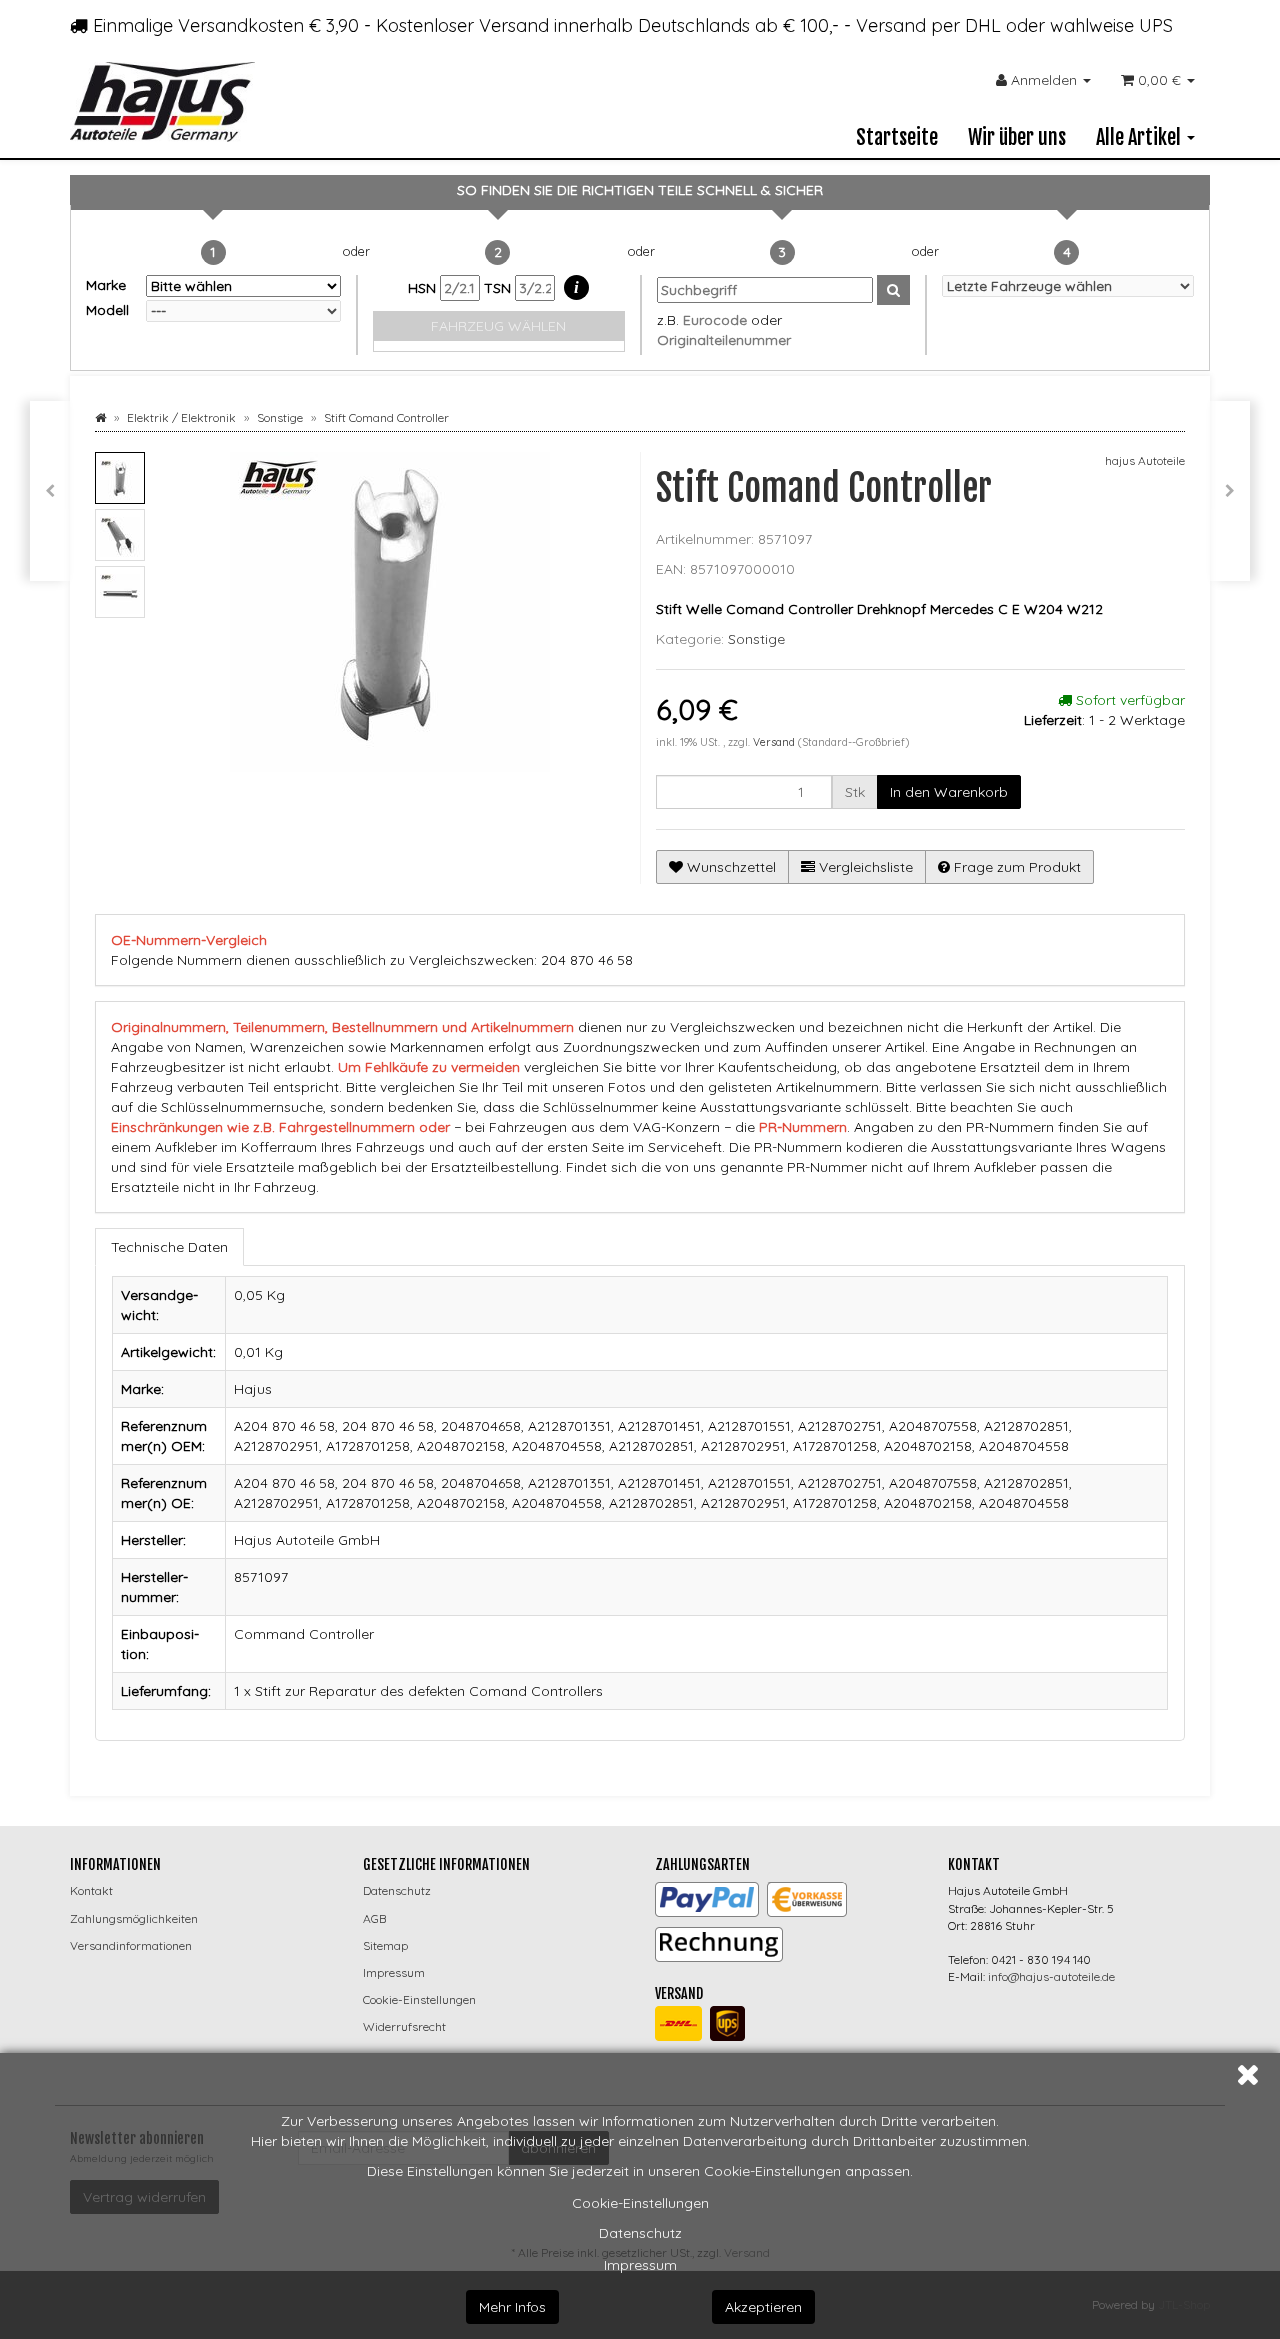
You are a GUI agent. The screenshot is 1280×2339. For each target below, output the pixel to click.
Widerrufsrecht (404, 2026)
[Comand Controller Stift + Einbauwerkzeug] (1230, 491)
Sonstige (756, 639)
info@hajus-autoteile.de (1051, 1976)
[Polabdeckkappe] (50, 491)
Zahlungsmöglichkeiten (134, 1918)
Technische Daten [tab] (169, 1247)
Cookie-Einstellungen (640, 2203)
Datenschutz (640, 2233)
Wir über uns (1017, 137)
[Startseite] (100, 417)
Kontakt (91, 1890)
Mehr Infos (512, 2307)
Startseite (897, 137)
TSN (499, 288)
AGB (374, 1918)
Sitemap (385, 1945)
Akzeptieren (763, 2307)
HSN (424, 288)
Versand (775, 742)
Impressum (640, 2265)
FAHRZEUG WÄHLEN (498, 326)
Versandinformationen (131, 1945)
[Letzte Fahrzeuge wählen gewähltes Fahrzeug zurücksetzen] (1068, 286)
